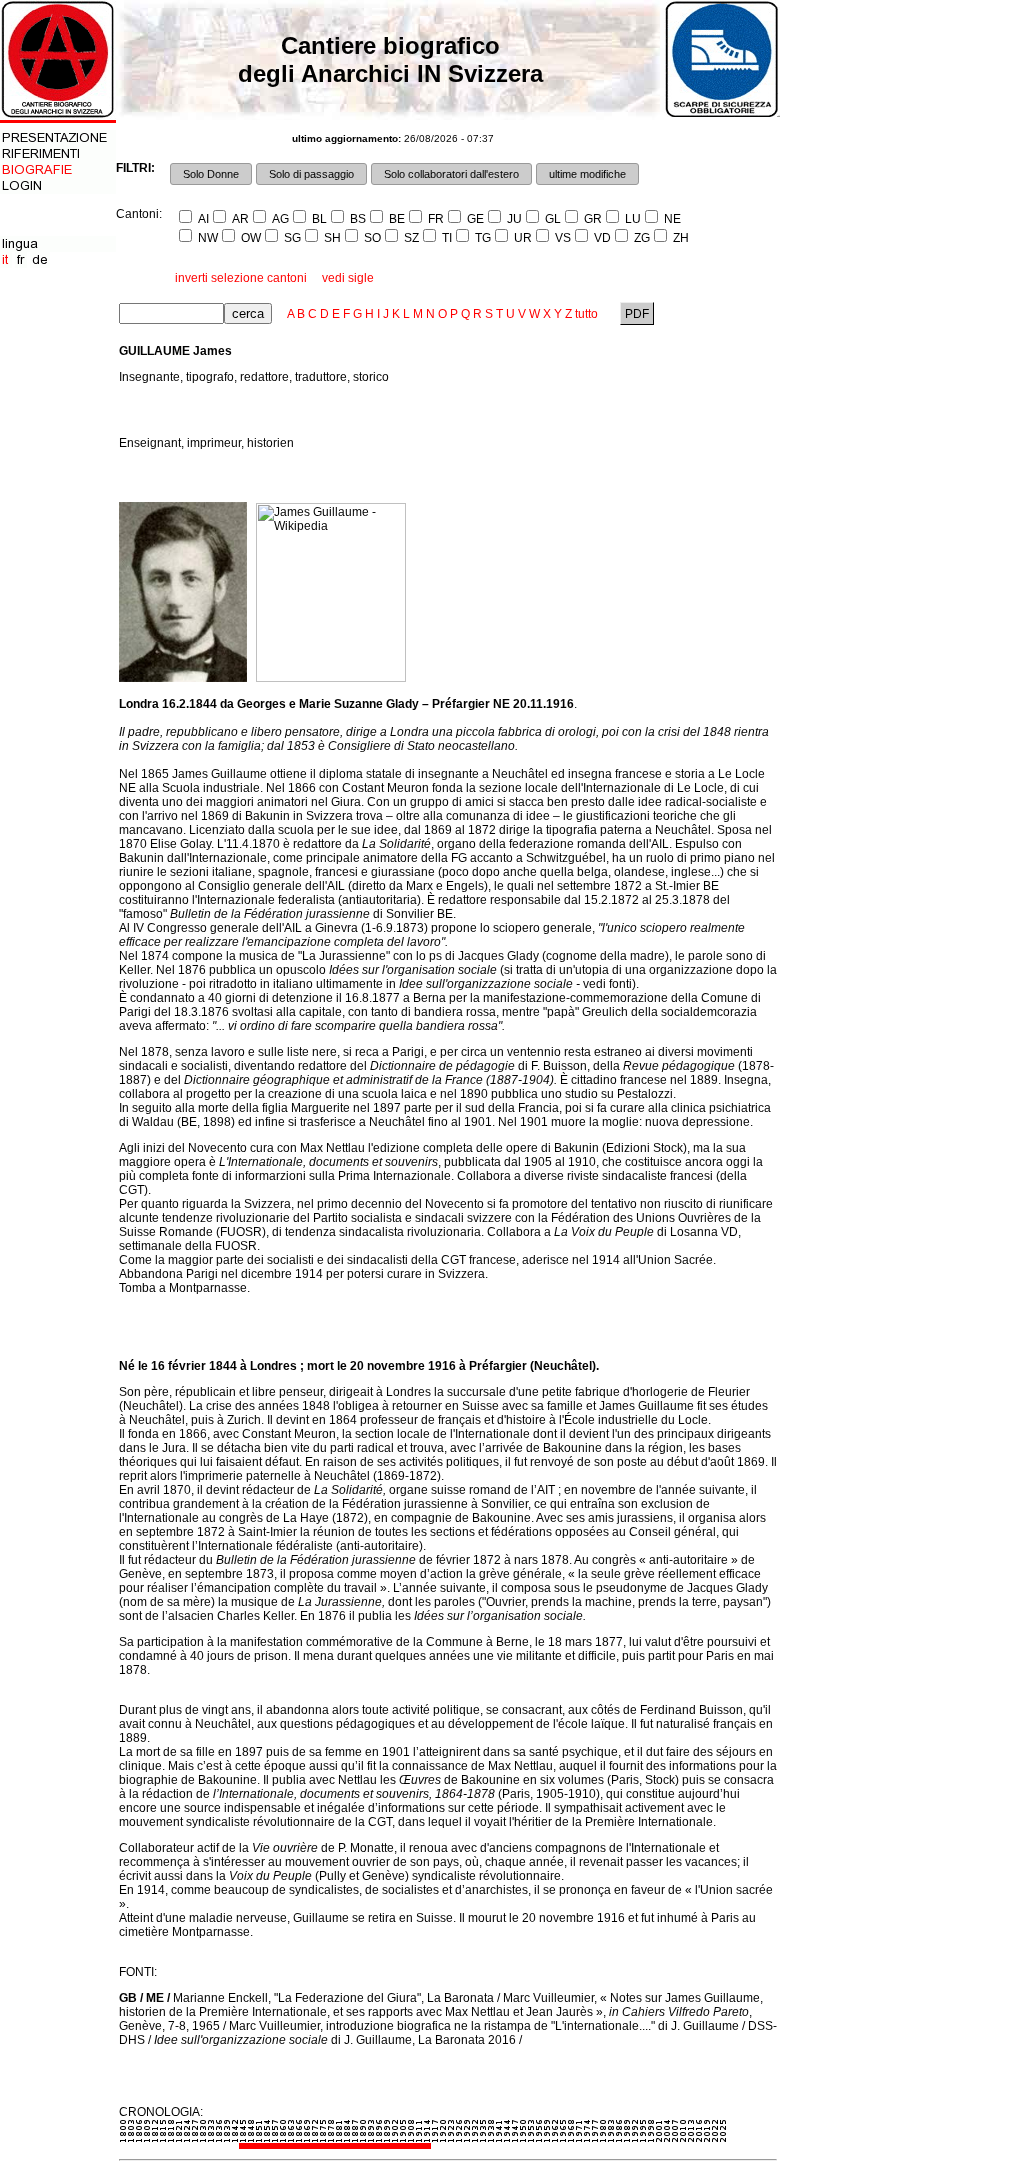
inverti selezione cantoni (241, 278)
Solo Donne (211, 174)
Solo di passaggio (311, 174)
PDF (637, 314)
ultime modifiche (587, 174)
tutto (586, 314)
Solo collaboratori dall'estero (451, 174)
